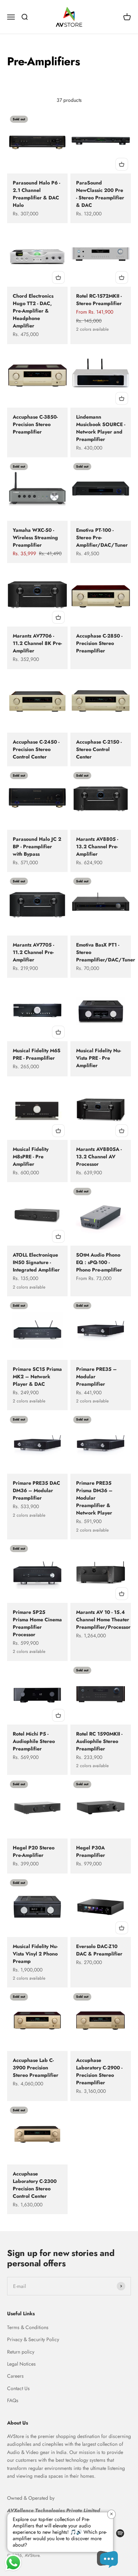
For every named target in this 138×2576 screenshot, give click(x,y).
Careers (15, 2376)
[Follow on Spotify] (120, 2533)
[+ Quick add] (122, 164)
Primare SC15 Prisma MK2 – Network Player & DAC (37, 1377)
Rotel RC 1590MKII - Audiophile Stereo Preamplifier (99, 1741)
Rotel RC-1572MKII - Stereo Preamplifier (99, 300)
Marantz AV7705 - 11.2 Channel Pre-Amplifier (33, 952)
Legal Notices (21, 2364)
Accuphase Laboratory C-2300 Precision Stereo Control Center (35, 2185)
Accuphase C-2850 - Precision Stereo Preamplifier (99, 643)
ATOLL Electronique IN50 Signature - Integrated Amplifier (36, 1262)
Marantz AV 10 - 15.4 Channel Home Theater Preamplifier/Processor (103, 1620)
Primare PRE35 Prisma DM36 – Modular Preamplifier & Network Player (94, 1498)
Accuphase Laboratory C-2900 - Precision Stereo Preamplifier (99, 2071)
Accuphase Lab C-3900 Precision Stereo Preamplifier (36, 2068)
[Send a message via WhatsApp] (13, 2563)
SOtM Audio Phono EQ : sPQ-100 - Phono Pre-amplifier (99, 1262)
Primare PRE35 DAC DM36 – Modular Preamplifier (36, 1490)
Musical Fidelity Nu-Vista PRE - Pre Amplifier (99, 1058)
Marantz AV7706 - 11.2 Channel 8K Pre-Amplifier (37, 643)
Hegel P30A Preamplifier (91, 1851)
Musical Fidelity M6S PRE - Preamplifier (37, 1054)
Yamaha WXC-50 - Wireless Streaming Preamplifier (35, 537)
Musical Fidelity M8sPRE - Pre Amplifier (31, 1157)
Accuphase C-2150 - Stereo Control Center (99, 749)
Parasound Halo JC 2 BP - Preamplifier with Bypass (37, 846)
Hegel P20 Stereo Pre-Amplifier (34, 1851)
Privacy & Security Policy (33, 2339)
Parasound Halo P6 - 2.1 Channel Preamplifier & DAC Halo (36, 194)
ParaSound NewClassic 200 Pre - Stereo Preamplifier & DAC (100, 194)
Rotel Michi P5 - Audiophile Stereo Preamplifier (34, 1741)
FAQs (13, 2400)
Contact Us (18, 2388)
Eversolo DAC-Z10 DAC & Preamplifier (99, 1950)
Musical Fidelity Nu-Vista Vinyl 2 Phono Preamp (35, 1954)
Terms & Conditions (28, 2327)
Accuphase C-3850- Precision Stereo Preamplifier (35, 424)
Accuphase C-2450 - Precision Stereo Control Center (36, 749)
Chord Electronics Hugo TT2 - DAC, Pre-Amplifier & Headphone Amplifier (33, 311)
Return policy (21, 2352)
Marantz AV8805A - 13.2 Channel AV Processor (99, 1157)
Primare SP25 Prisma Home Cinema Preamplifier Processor (37, 1623)
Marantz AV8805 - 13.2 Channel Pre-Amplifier (97, 846)
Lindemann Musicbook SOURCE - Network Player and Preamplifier (101, 428)
